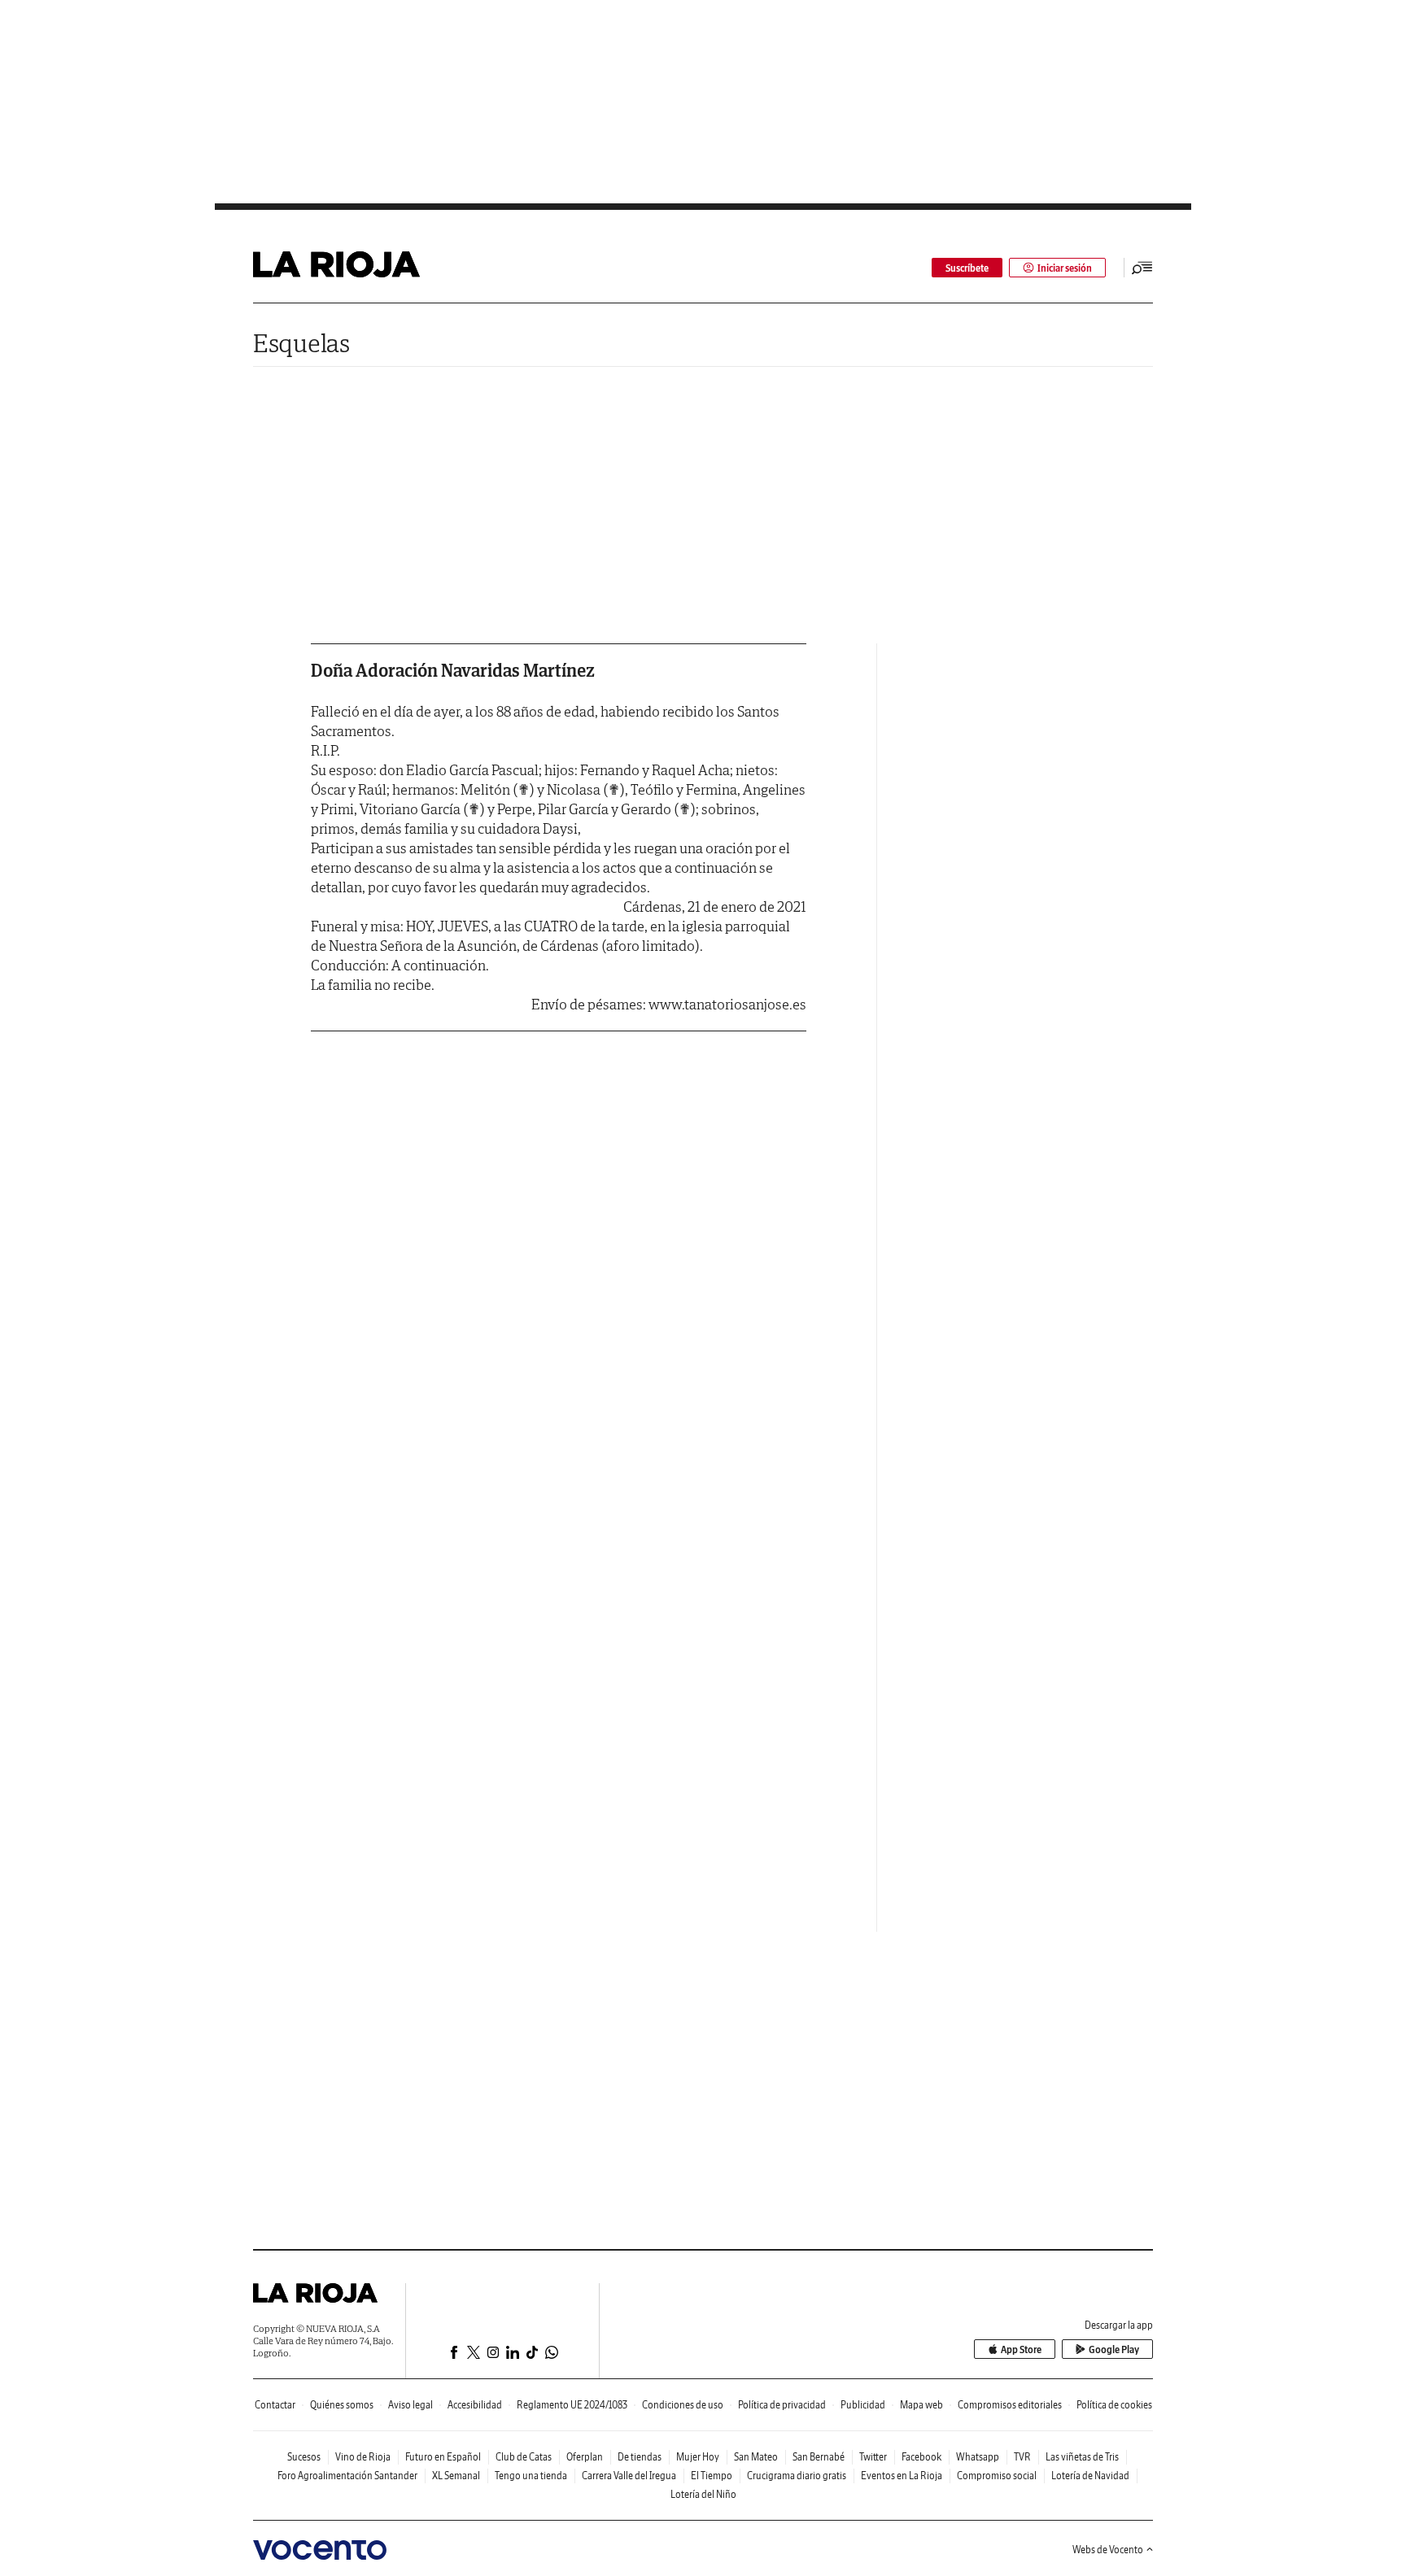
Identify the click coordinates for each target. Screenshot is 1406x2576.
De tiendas (640, 2457)
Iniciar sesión (1065, 268)
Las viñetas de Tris (1082, 2457)
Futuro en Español (443, 2457)
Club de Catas (524, 2457)
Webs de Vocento (1108, 2550)
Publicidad (863, 2405)
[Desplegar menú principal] (1142, 268)
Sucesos (304, 2457)
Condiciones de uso (683, 2405)
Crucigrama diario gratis (797, 2476)
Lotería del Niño (703, 2494)
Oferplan (585, 2457)
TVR (1022, 2457)
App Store (1021, 2349)
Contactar (275, 2405)
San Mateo (756, 2457)
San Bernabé (819, 2457)
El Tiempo (712, 2476)
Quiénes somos (342, 2405)
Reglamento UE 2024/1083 (572, 2405)
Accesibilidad (475, 2405)
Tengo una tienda (531, 2476)
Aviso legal (410, 2405)
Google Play (1114, 2349)
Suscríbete (967, 268)
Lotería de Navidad (1090, 2476)
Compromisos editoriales (1010, 2405)
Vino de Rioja (363, 2457)
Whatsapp (978, 2457)
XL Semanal (456, 2476)
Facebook (921, 2457)
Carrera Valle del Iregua (629, 2476)
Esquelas (301, 343)
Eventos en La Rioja (902, 2476)
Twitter (873, 2457)
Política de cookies (1114, 2405)
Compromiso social (997, 2476)
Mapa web (921, 2405)
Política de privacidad (782, 2405)
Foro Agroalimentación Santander (347, 2476)
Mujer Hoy (698, 2457)
